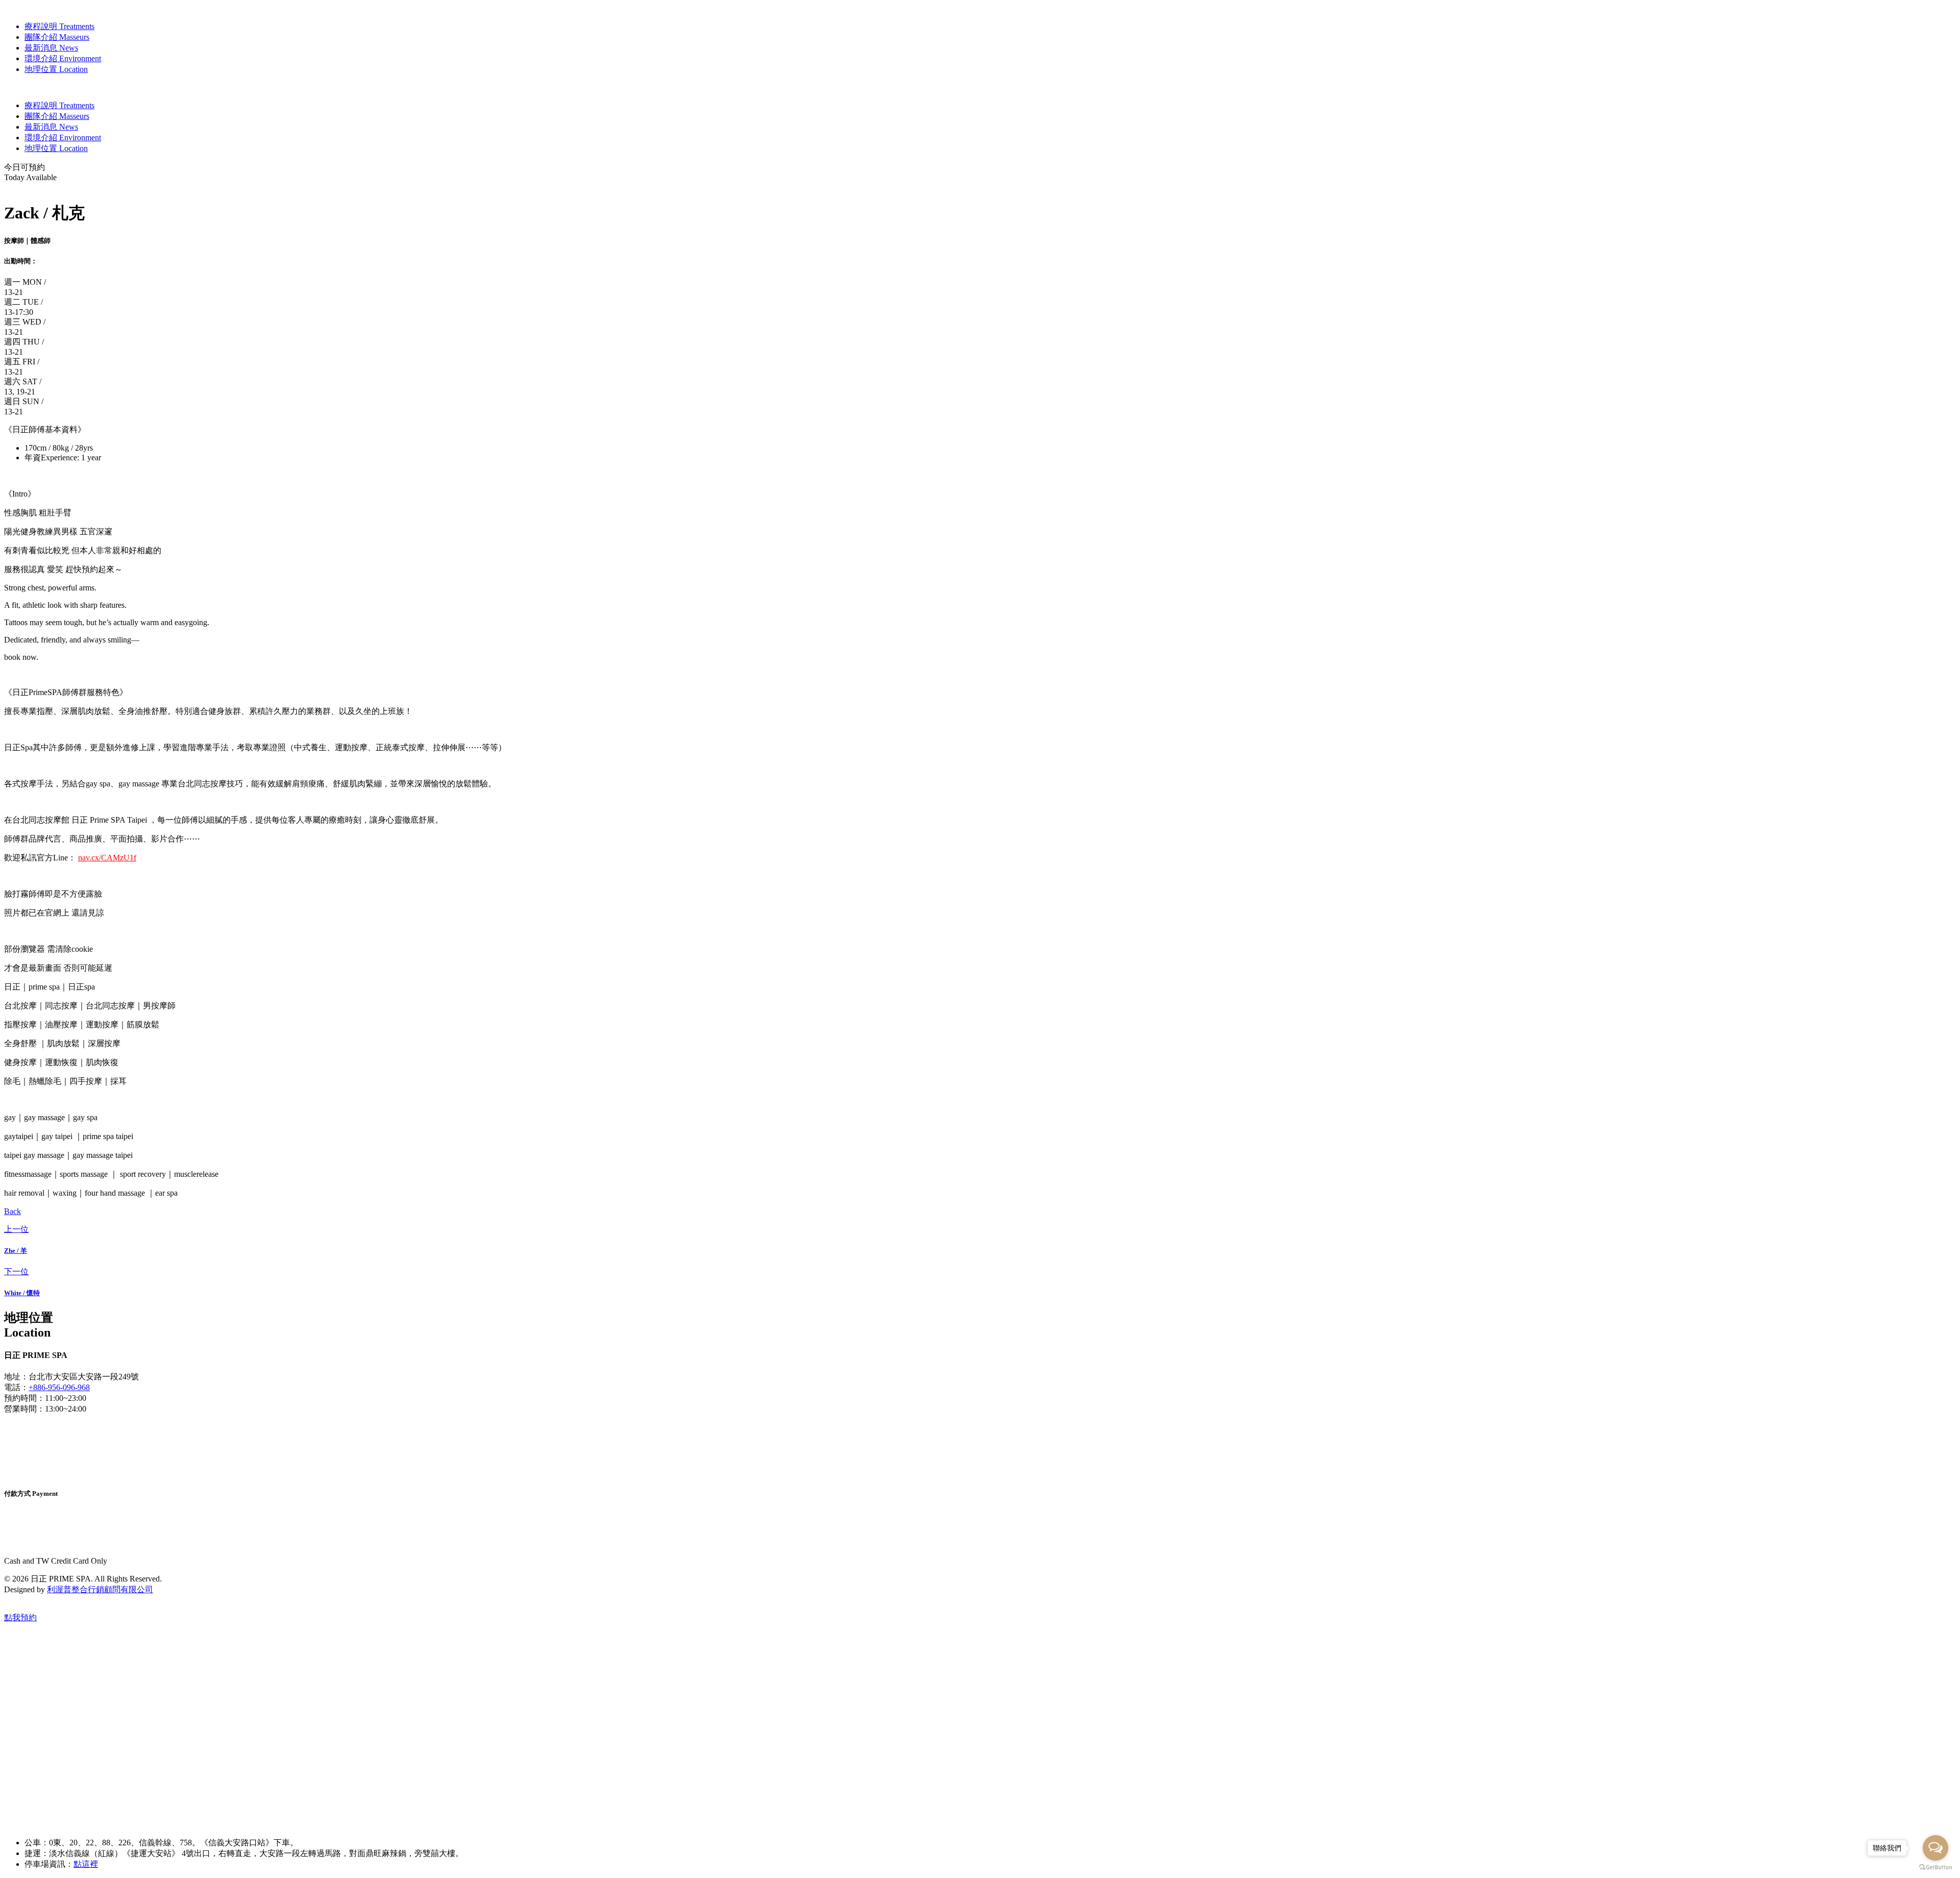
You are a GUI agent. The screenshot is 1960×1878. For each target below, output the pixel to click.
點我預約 (20, 1617)
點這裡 (86, 1864)
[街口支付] (45, 1542)
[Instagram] (44, 1427)
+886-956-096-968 (59, 1387)
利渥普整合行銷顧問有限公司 (100, 1589)
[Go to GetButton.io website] (1935, 1868)
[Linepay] (42, 1533)
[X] (44, 1455)
